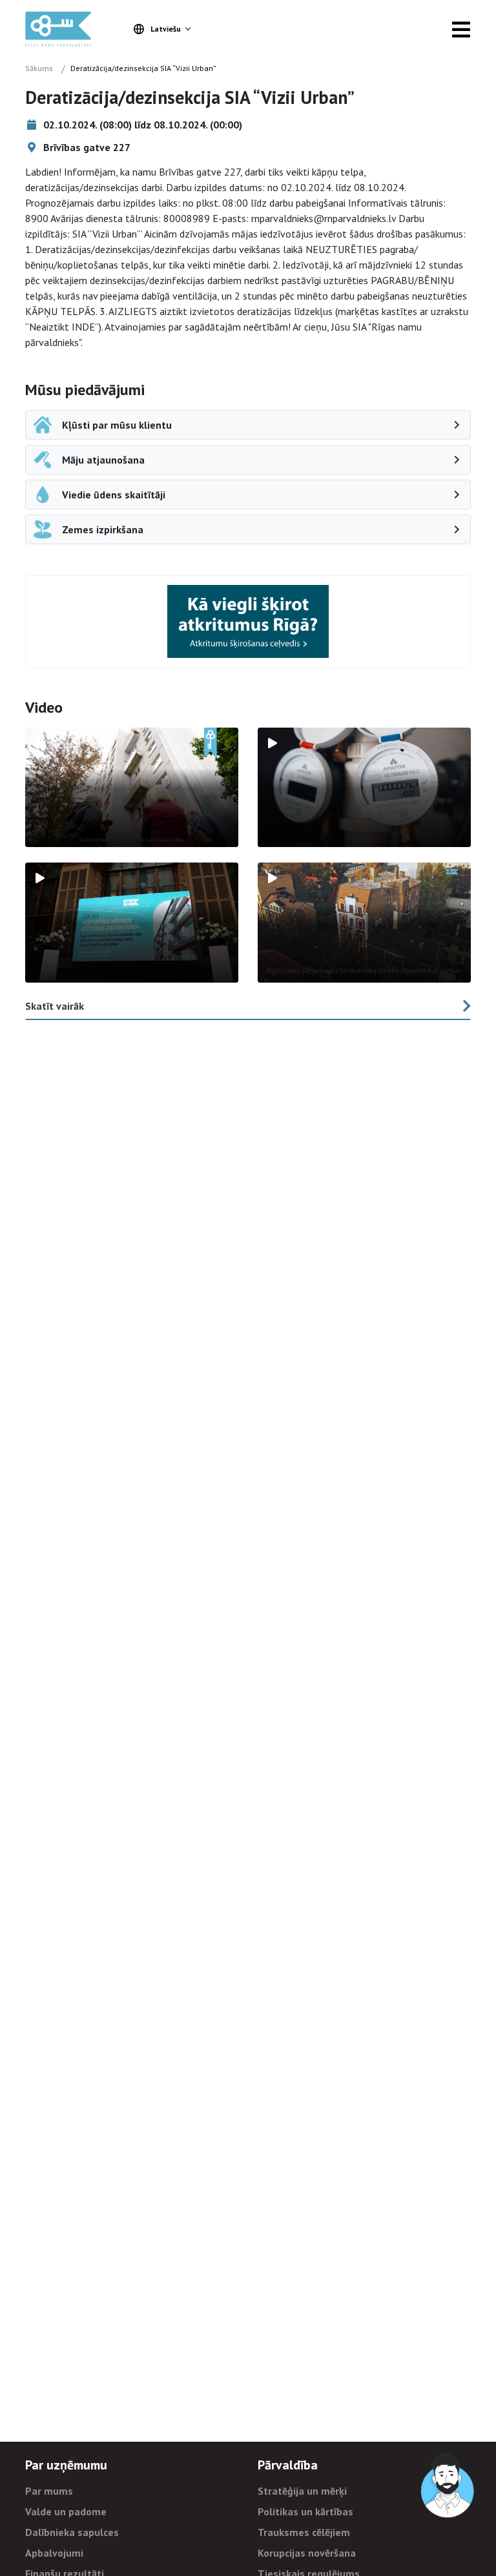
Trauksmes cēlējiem (304, 2532)
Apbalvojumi (54, 2553)
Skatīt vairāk (55, 1006)
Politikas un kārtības (305, 2511)
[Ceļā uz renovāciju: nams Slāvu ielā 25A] (132, 788)
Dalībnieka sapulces (72, 2532)
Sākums (39, 68)
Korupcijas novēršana (307, 2553)
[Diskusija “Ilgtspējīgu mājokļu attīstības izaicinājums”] (132, 923)
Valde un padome (66, 2511)
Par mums (49, 2491)
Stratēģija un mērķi (302, 2491)
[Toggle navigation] (461, 29)
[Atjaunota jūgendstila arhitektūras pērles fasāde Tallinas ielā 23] (364, 923)
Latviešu (166, 29)
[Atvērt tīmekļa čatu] (448, 2486)
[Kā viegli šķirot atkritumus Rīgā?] (248, 621)
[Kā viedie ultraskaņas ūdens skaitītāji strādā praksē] (364, 788)
